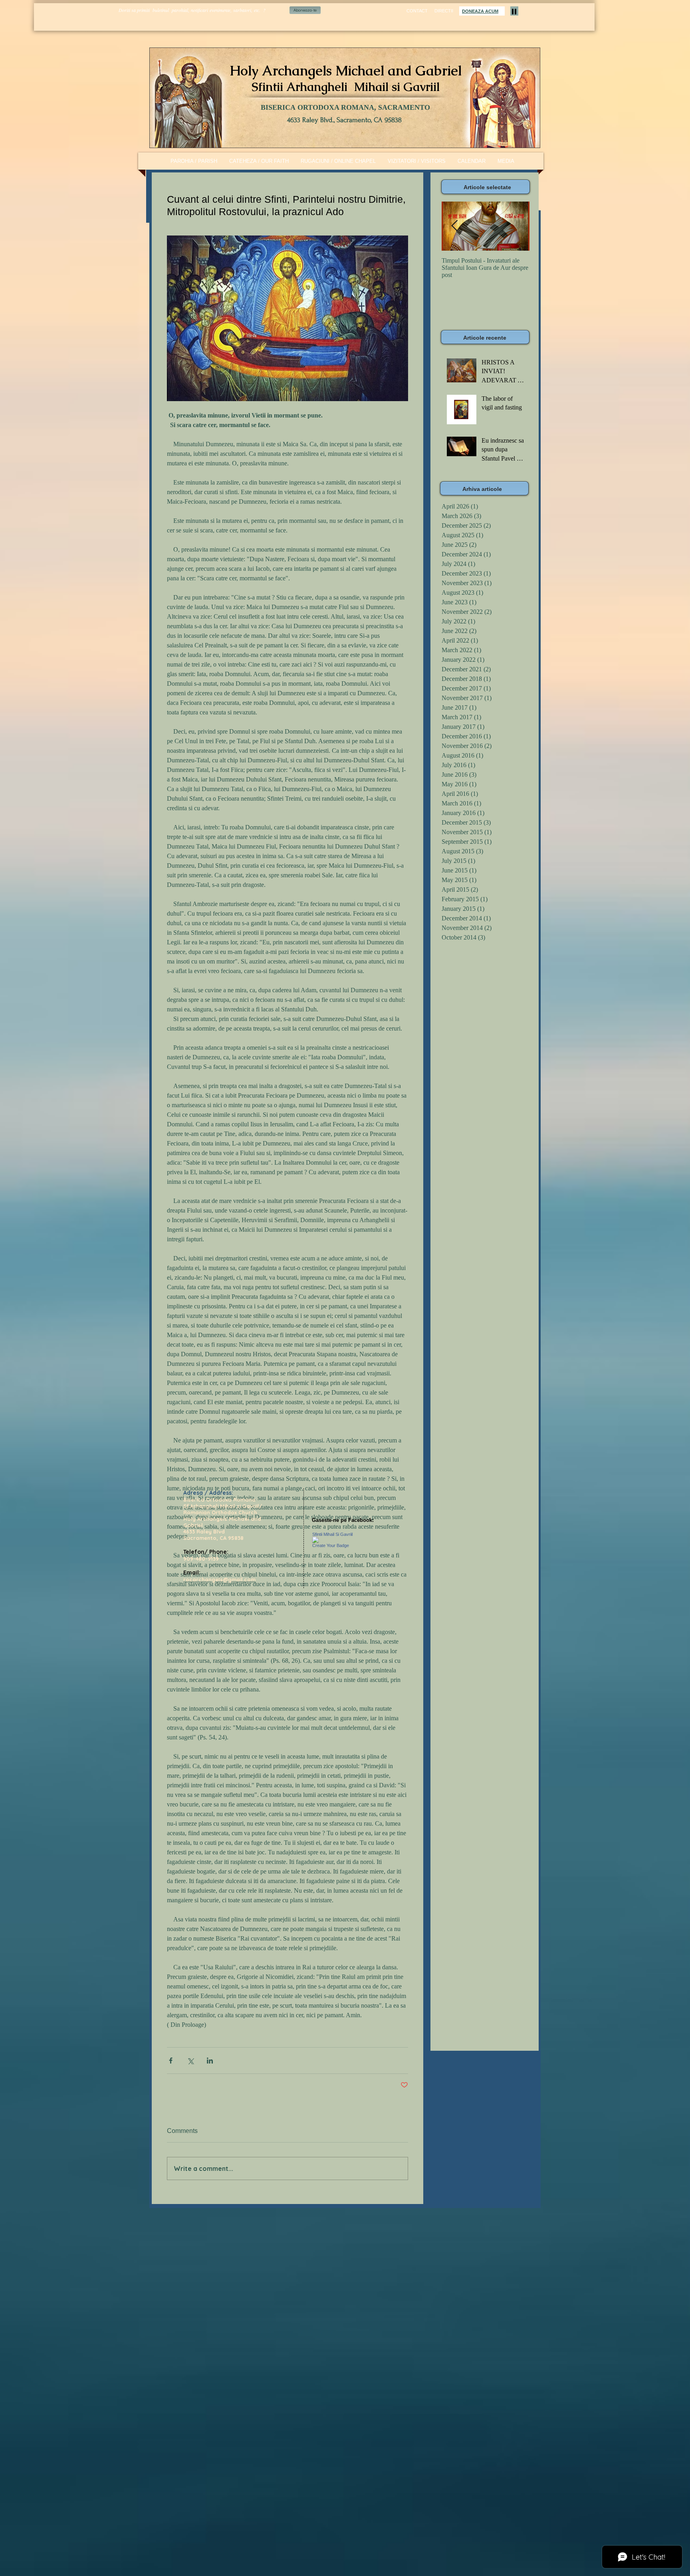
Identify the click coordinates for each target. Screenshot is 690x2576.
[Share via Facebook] (171, 2061)
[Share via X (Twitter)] (190, 2061)
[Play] (514, 11)
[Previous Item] (454, 226)
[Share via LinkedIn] (210, 2061)
